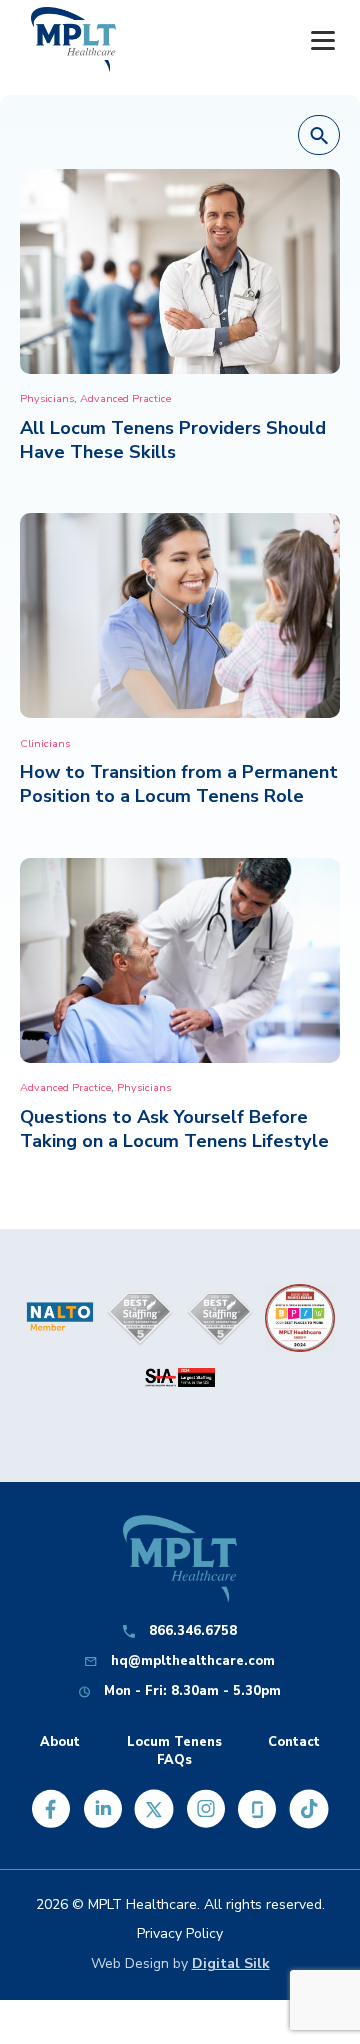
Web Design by (180, 1963)
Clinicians (45, 743)
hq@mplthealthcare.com (193, 1661)
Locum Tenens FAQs (174, 1751)
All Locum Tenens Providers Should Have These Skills (173, 440)
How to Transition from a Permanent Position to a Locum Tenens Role (179, 784)
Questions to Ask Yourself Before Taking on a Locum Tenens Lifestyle (174, 1129)
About (60, 1742)
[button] (319, 136)
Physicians (47, 398)
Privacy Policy (180, 1933)
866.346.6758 (193, 1631)
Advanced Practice (125, 398)
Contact (294, 1742)
